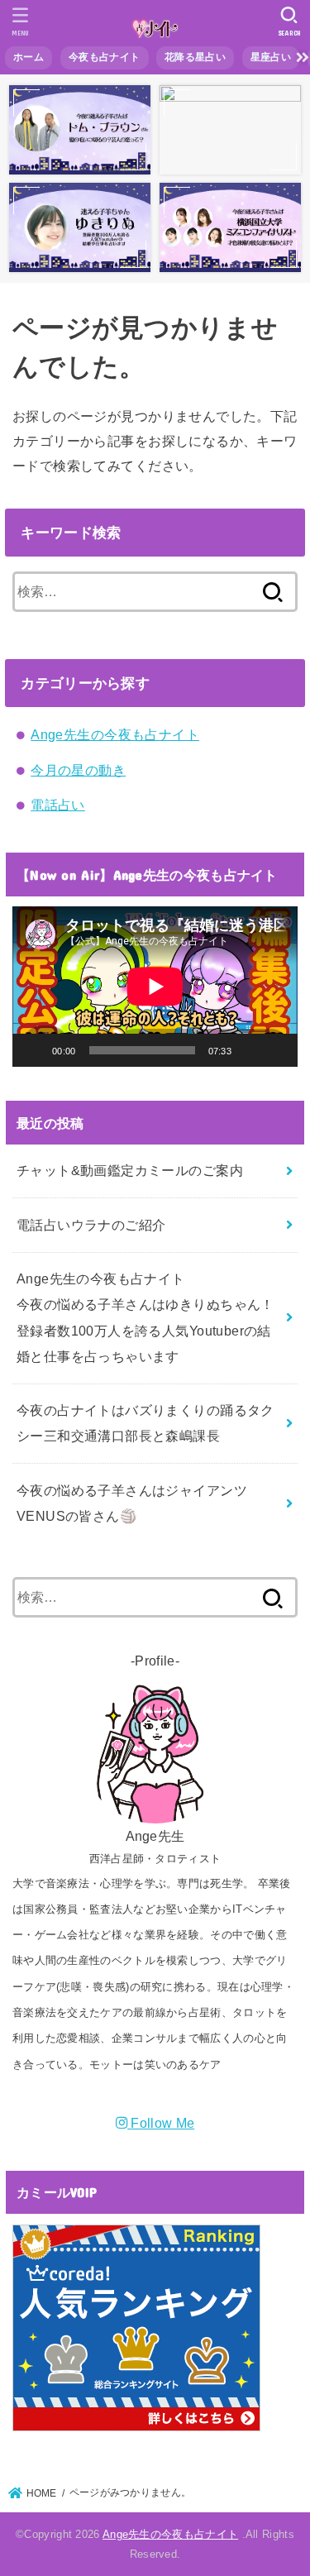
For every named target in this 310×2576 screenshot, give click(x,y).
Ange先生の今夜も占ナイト (115, 734)
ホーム (29, 57)
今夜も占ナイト (104, 57)
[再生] (34, 1050)
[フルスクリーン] (276, 1050)
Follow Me (162, 2123)
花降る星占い (195, 57)
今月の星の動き (78, 770)
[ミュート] (250, 1050)
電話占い (58, 805)
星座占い (271, 57)
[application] (155, 987)
